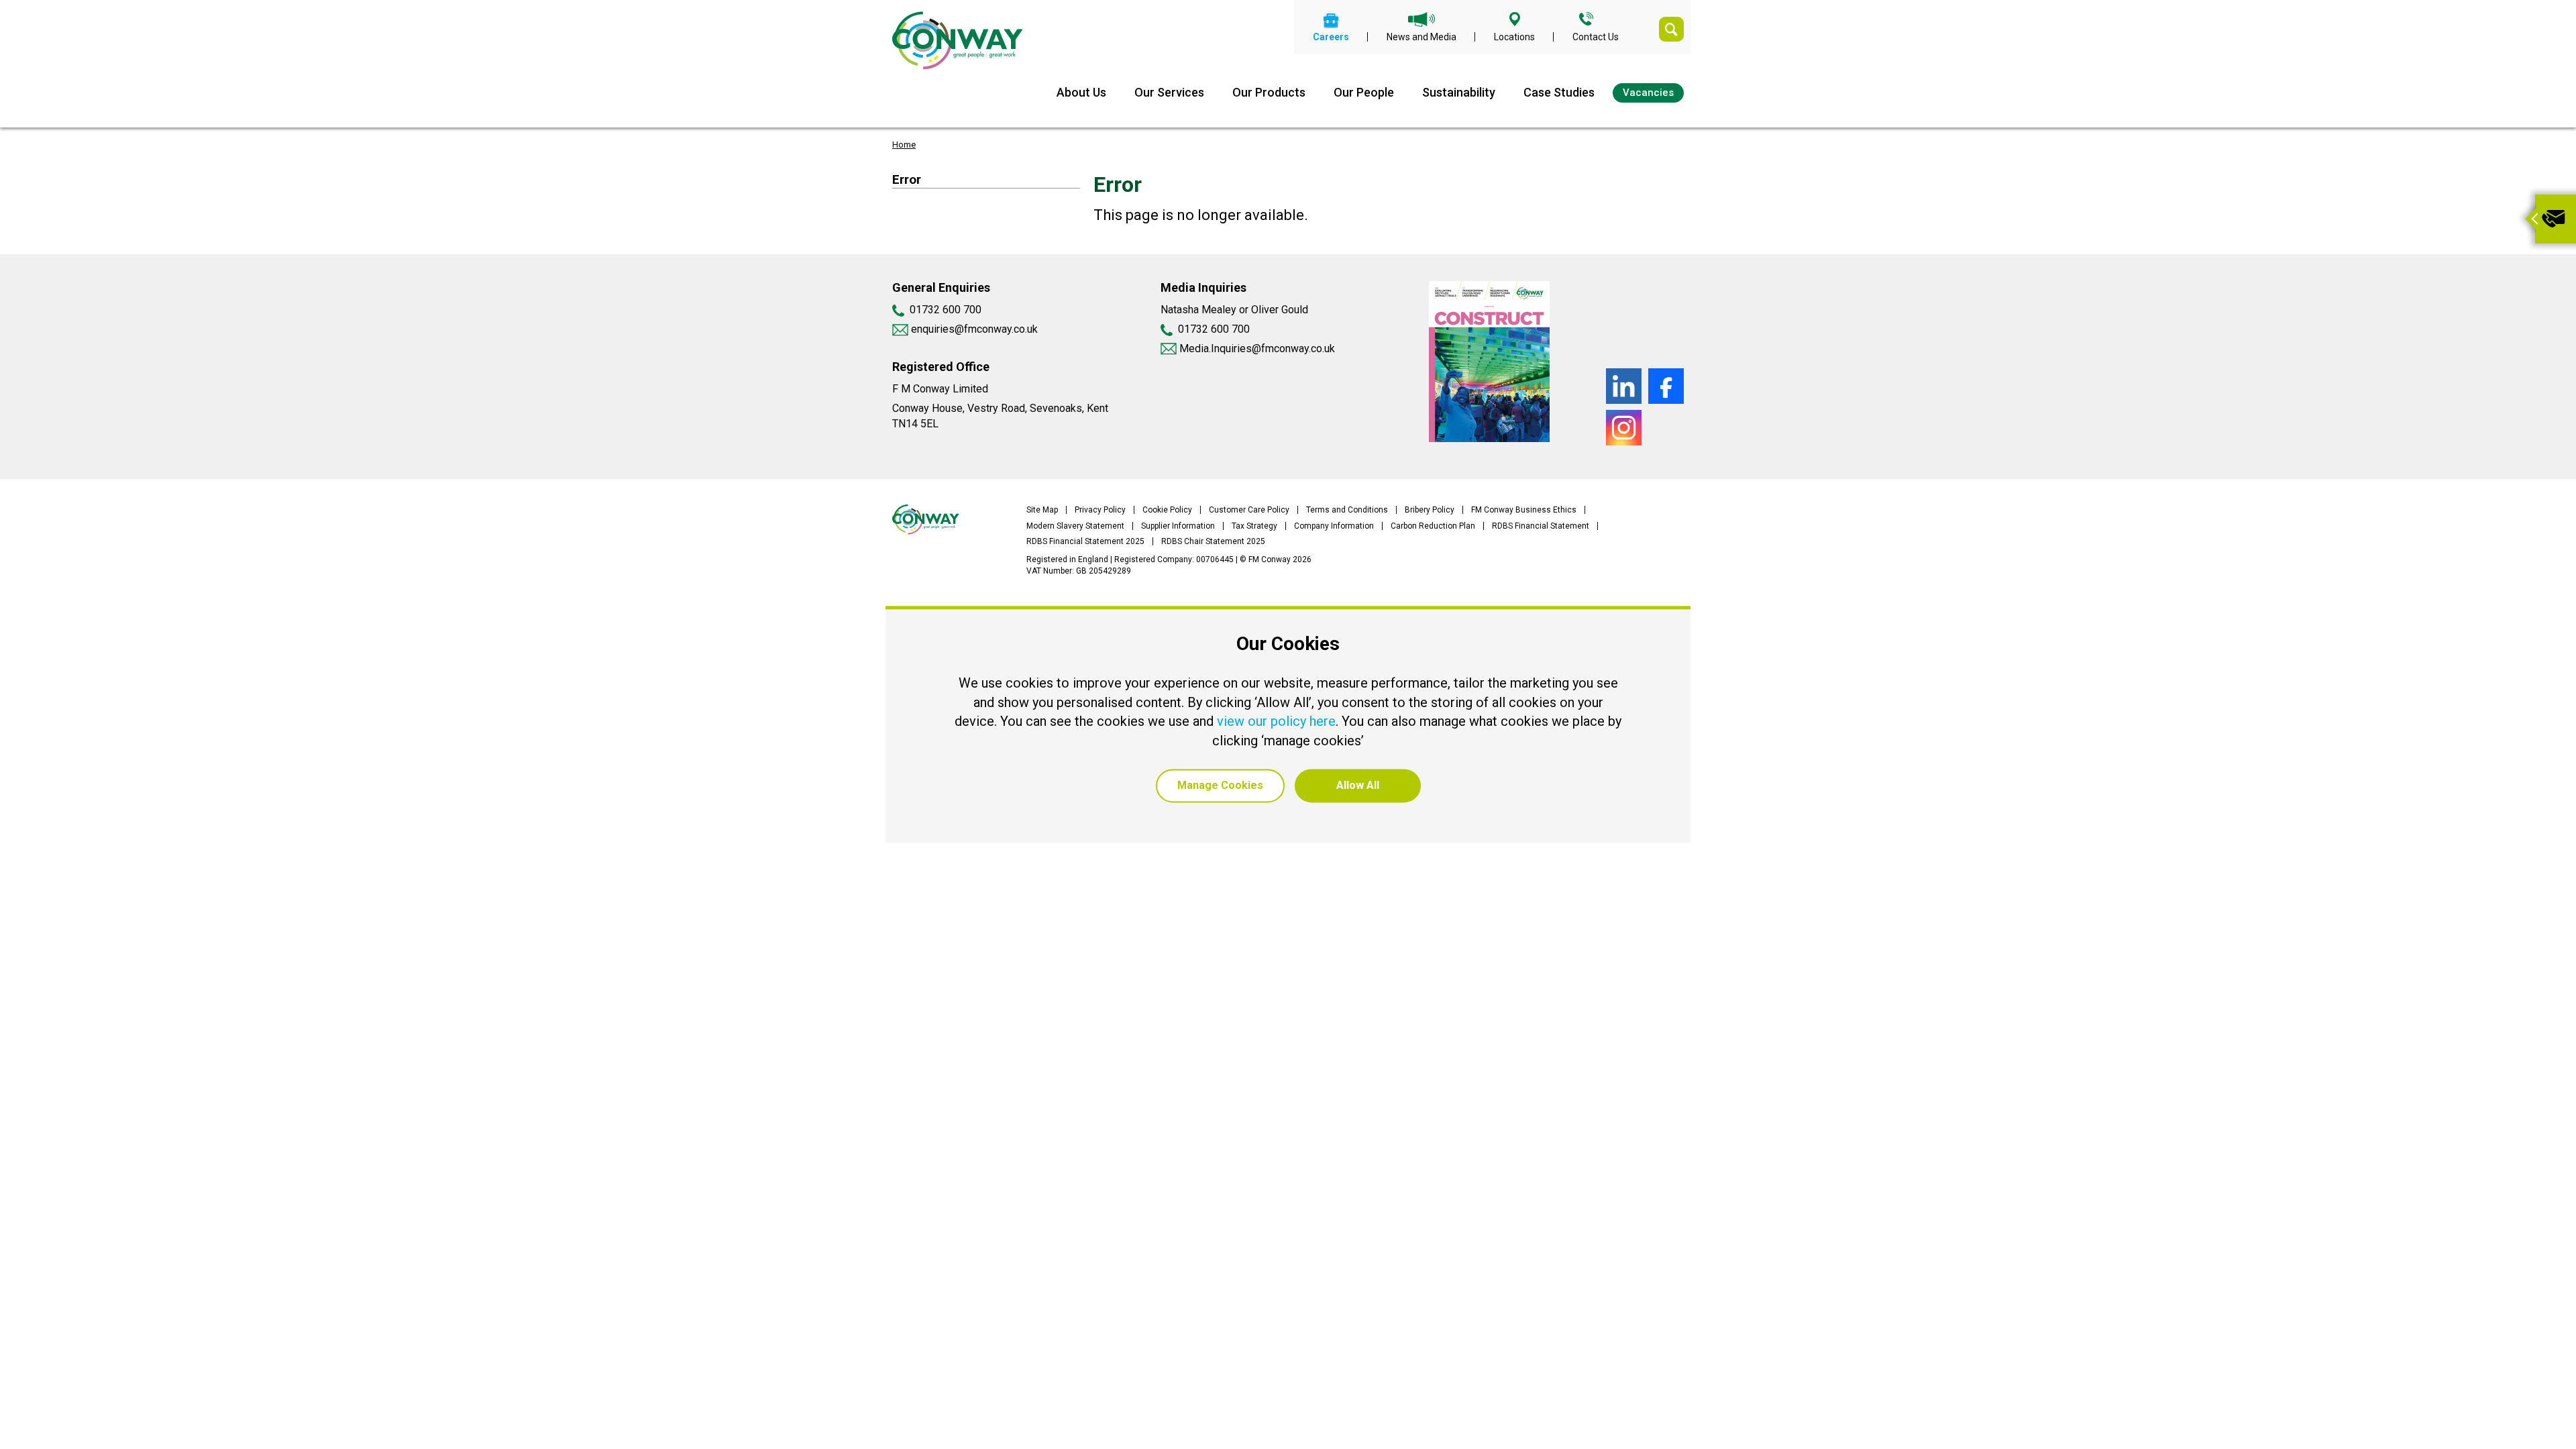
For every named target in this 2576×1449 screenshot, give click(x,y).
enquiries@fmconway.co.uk (973, 329)
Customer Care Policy (1249, 510)
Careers (1331, 37)
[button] (2530, 219)
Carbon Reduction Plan (1433, 526)
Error (907, 179)
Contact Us (1596, 37)
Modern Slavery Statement (1075, 526)
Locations (1514, 37)
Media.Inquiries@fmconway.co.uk (1257, 348)
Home (904, 145)
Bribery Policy (1430, 510)
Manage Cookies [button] (1220, 786)
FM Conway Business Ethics (1524, 510)
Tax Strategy (1254, 526)
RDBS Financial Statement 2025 (1085, 541)
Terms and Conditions (1347, 510)
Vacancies (1648, 93)
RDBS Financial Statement (1541, 526)
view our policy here (1276, 722)
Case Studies (1559, 92)
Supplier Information (1178, 526)
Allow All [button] (1358, 786)
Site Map (1042, 510)
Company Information (1334, 526)
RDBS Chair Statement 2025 (1213, 541)
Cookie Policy (1167, 510)
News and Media (1421, 37)
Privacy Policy (1100, 510)
